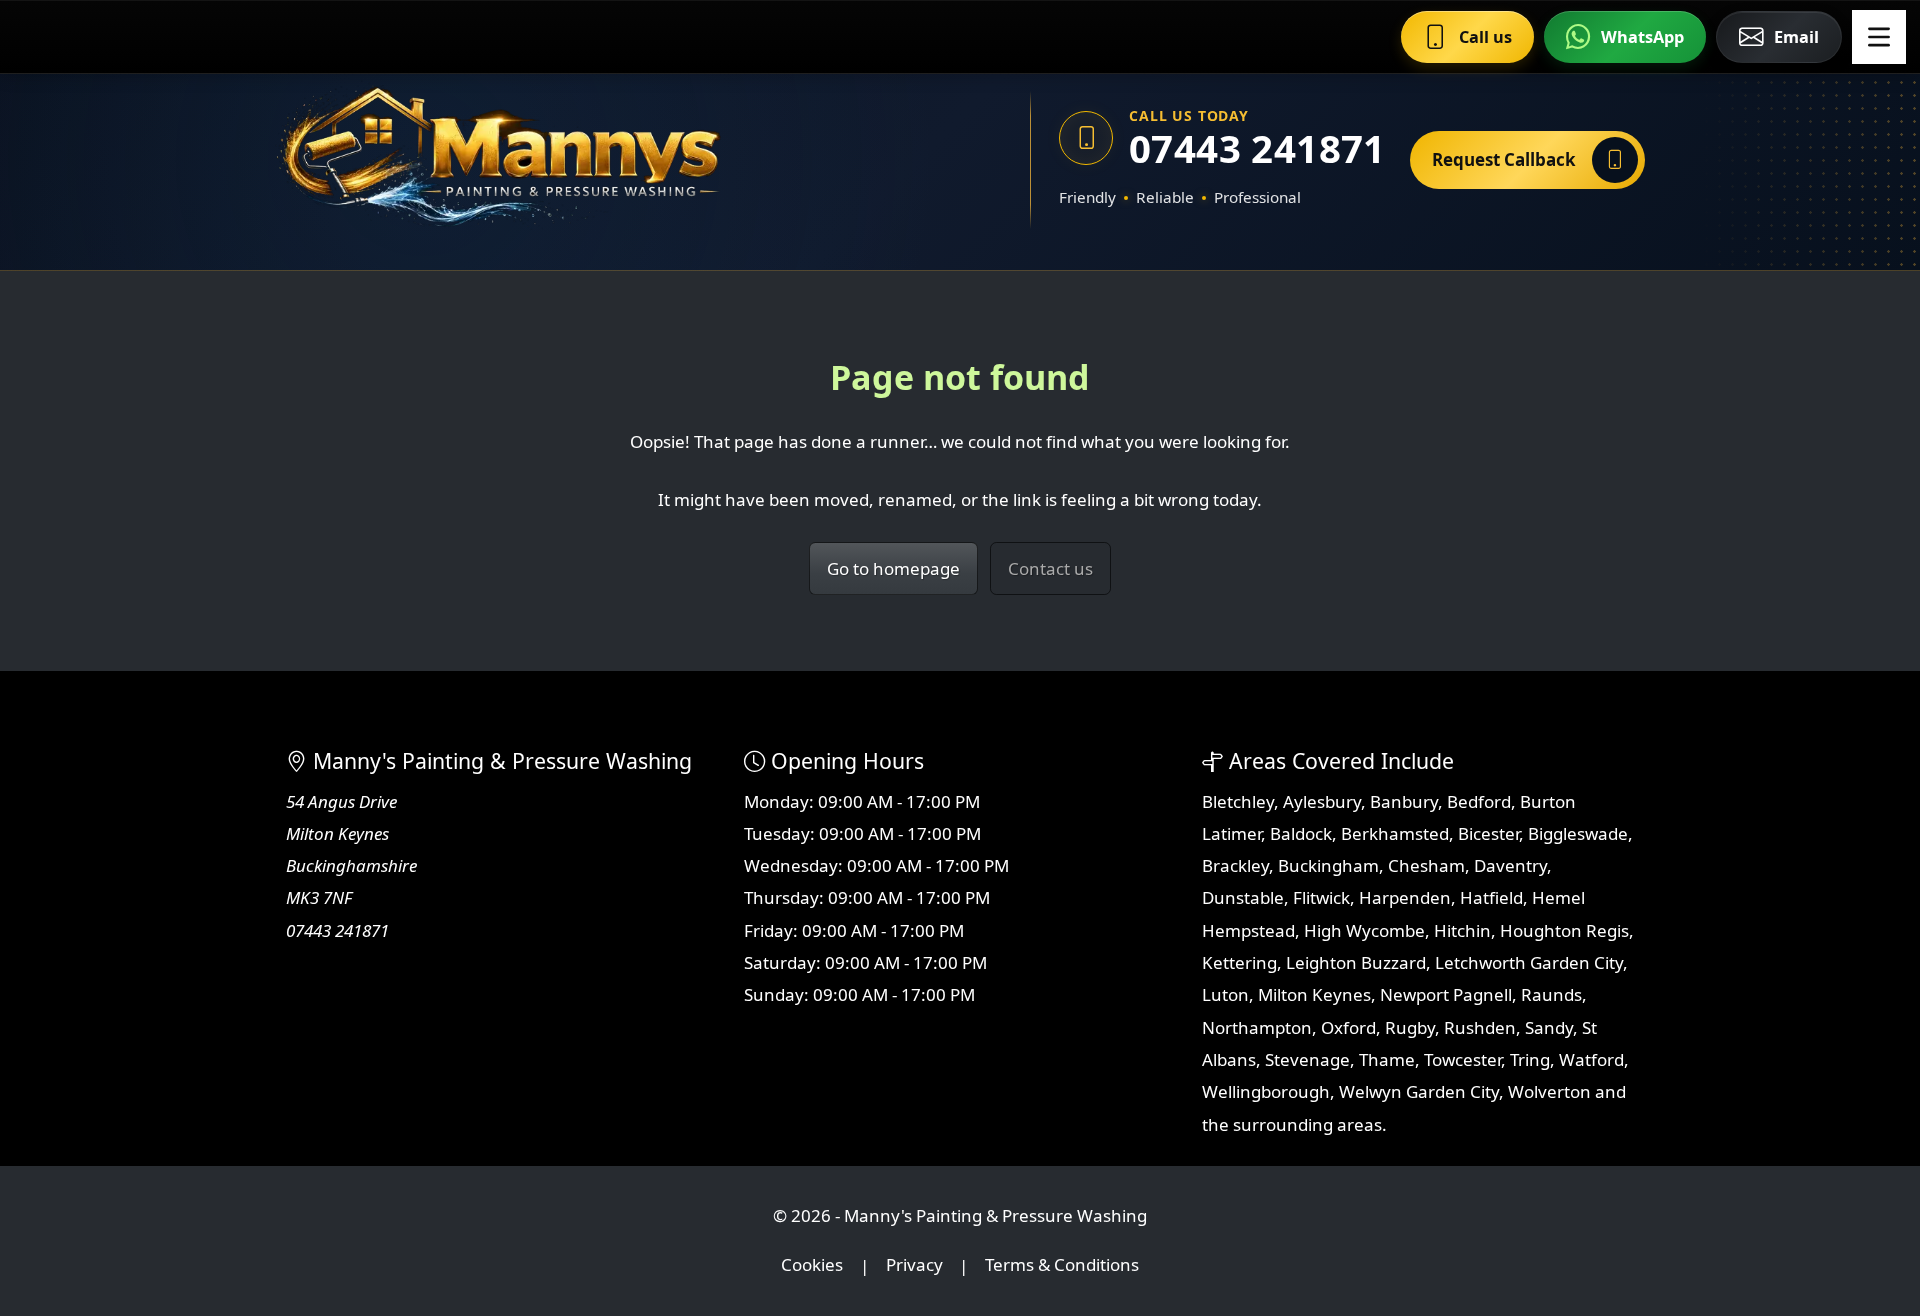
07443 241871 (1255, 148)
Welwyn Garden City (1419, 1091)
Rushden (1480, 1027)
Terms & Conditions (1062, 1265)
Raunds (1551, 994)
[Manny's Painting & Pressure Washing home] (595, 160)
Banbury (1404, 801)
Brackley (1235, 865)
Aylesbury (1322, 801)
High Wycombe (1364, 930)
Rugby (1410, 1027)
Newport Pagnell (1446, 994)
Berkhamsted (1395, 833)
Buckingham (1328, 865)
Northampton (1257, 1027)
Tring (1530, 1059)
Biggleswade (1578, 833)
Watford (1591, 1059)
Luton (1225, 994)
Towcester (1462, 1059)
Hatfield (1491, 897)
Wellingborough (1266, 1091)
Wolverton (1549, 1091)
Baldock (1301, 833)
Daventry (1510, 865)
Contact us (1050, 568)
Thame (1387, 1059)
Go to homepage (893, 568)
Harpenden (1405, 897)
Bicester (1488, 833)
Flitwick (1321, 897)
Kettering (1239, 962)
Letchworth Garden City (1529, 962)
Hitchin (1462, 930)
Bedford (1479, 801)
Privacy (914, 1265)
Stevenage (1307, 1059)
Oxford (1348, 1027)
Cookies (812, 1265)
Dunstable (1243, 897)
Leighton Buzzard (1356, 962)
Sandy (1549, 1027)
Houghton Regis (1564, 930)
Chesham (1426, 865)
